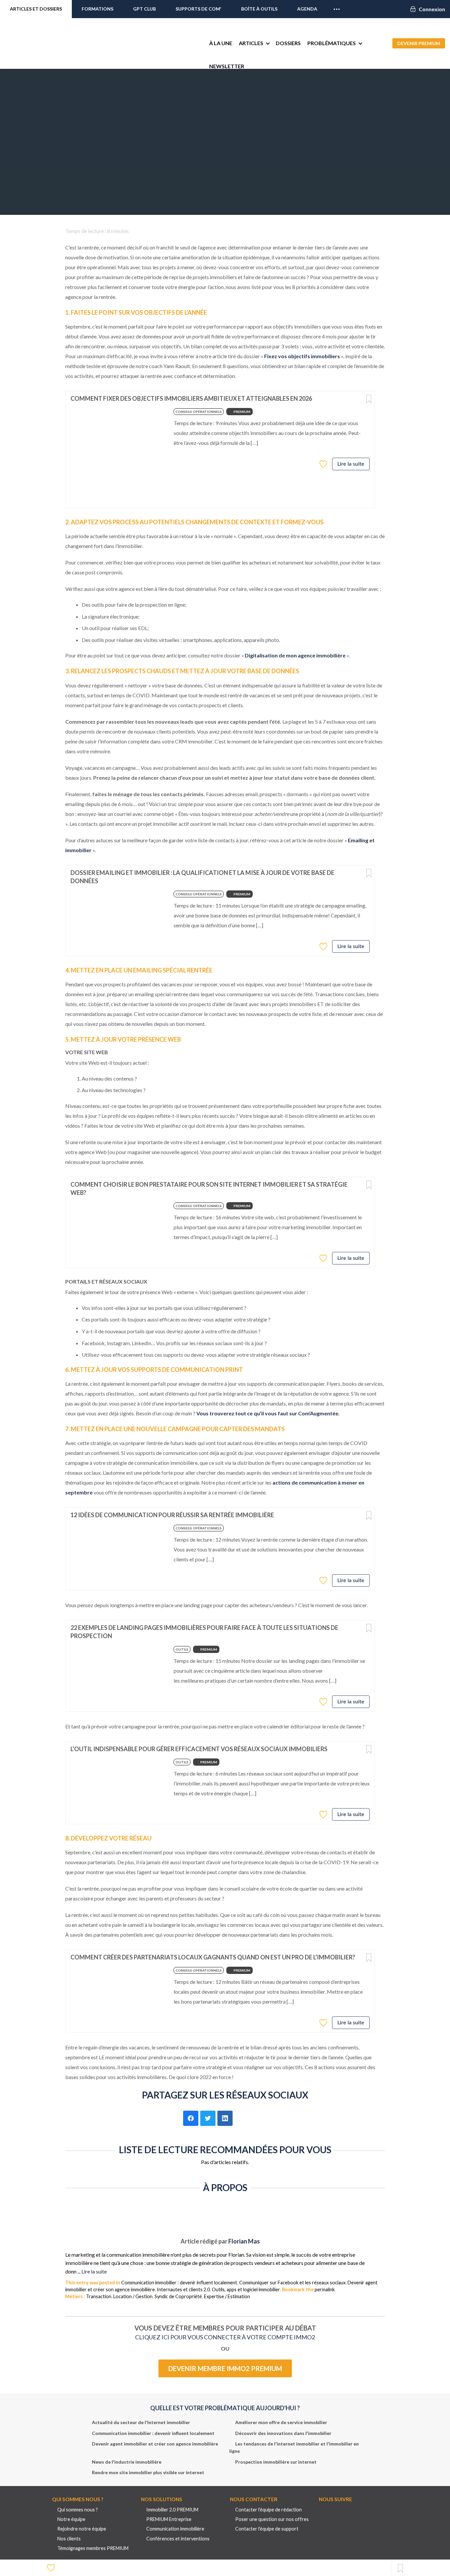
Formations (98, 9)
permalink (325, 2289)
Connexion (432, 9)
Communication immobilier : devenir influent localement (179, 2283)
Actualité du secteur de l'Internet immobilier (141, 2422)
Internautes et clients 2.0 (183, 2289)
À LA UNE (221, 43)
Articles (251, 43)
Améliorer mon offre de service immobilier (281, 2422)
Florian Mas (244, 2241)
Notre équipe (71, 2519)
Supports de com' (198, 9)
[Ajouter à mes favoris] (324, 464)
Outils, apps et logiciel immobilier (246, 2289)
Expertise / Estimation (227, 2296)
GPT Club (144, 9)
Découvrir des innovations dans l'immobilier (283, 2433)
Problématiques (332, 43)
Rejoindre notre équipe (82, 2529)
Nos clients (69, 2539)
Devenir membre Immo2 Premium (225, 2368)
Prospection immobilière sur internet (276, 2462)
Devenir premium (419, 43)
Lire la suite (351, 464)
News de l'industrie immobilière (127, 2462)
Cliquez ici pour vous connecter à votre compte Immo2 (225, 2337)
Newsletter (227, 66)
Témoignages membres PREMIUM (93, 2548)
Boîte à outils (259, 9)
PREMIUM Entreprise (169, 2519)
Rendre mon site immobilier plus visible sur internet (148, 2472)
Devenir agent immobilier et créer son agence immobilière (155, 2444)
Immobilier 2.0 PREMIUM (172, 2510)
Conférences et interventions (178, 2539)
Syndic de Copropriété (178, 2296)
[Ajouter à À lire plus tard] (369, 399)
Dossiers (288, 43)
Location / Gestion (133, 2296)
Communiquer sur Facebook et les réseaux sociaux (292, 2283)
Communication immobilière (175, 2529)
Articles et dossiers (36, 9)
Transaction (99, 2296)
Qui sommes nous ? (78, 2510)
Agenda (307, 9)
